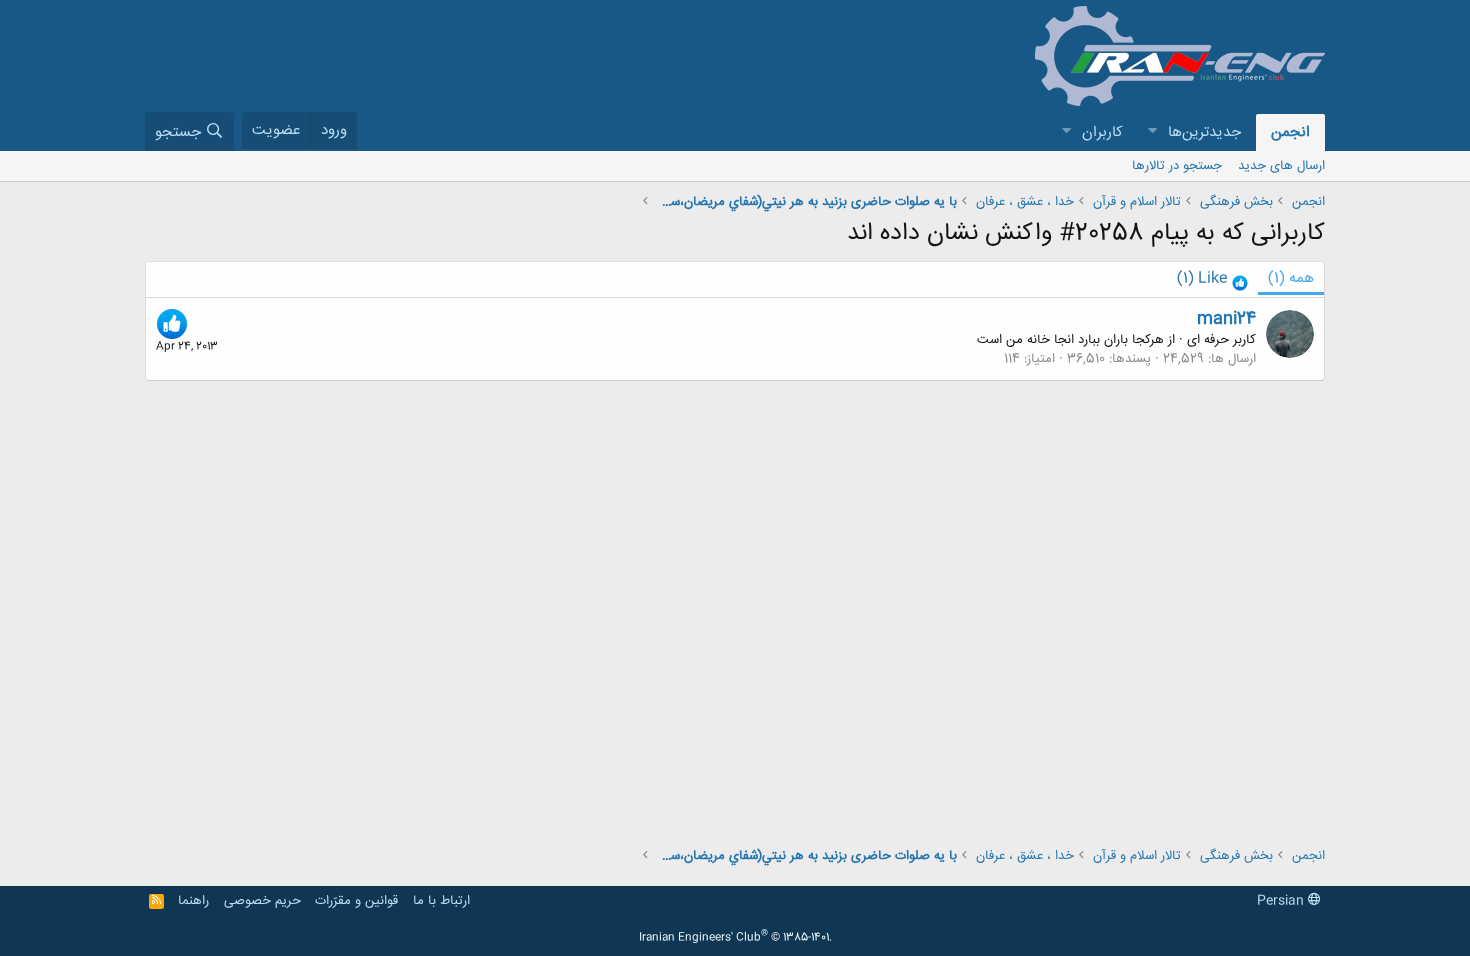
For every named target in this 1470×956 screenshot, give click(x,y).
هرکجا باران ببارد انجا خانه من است (1070, 340)
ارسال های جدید (1281, 166)
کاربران (1102, 132)
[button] (1152, 132)
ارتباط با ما (441, 901)
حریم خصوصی (262, 901)
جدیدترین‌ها (1204, 132)
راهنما (193, 901)
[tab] (1212, 279)
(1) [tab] (1291, 278)
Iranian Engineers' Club (735, 938)
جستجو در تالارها (1177, 166)
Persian (1282, 901)
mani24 (1226, 319)
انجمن (1290, 132)
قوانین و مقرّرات (356, 901)
